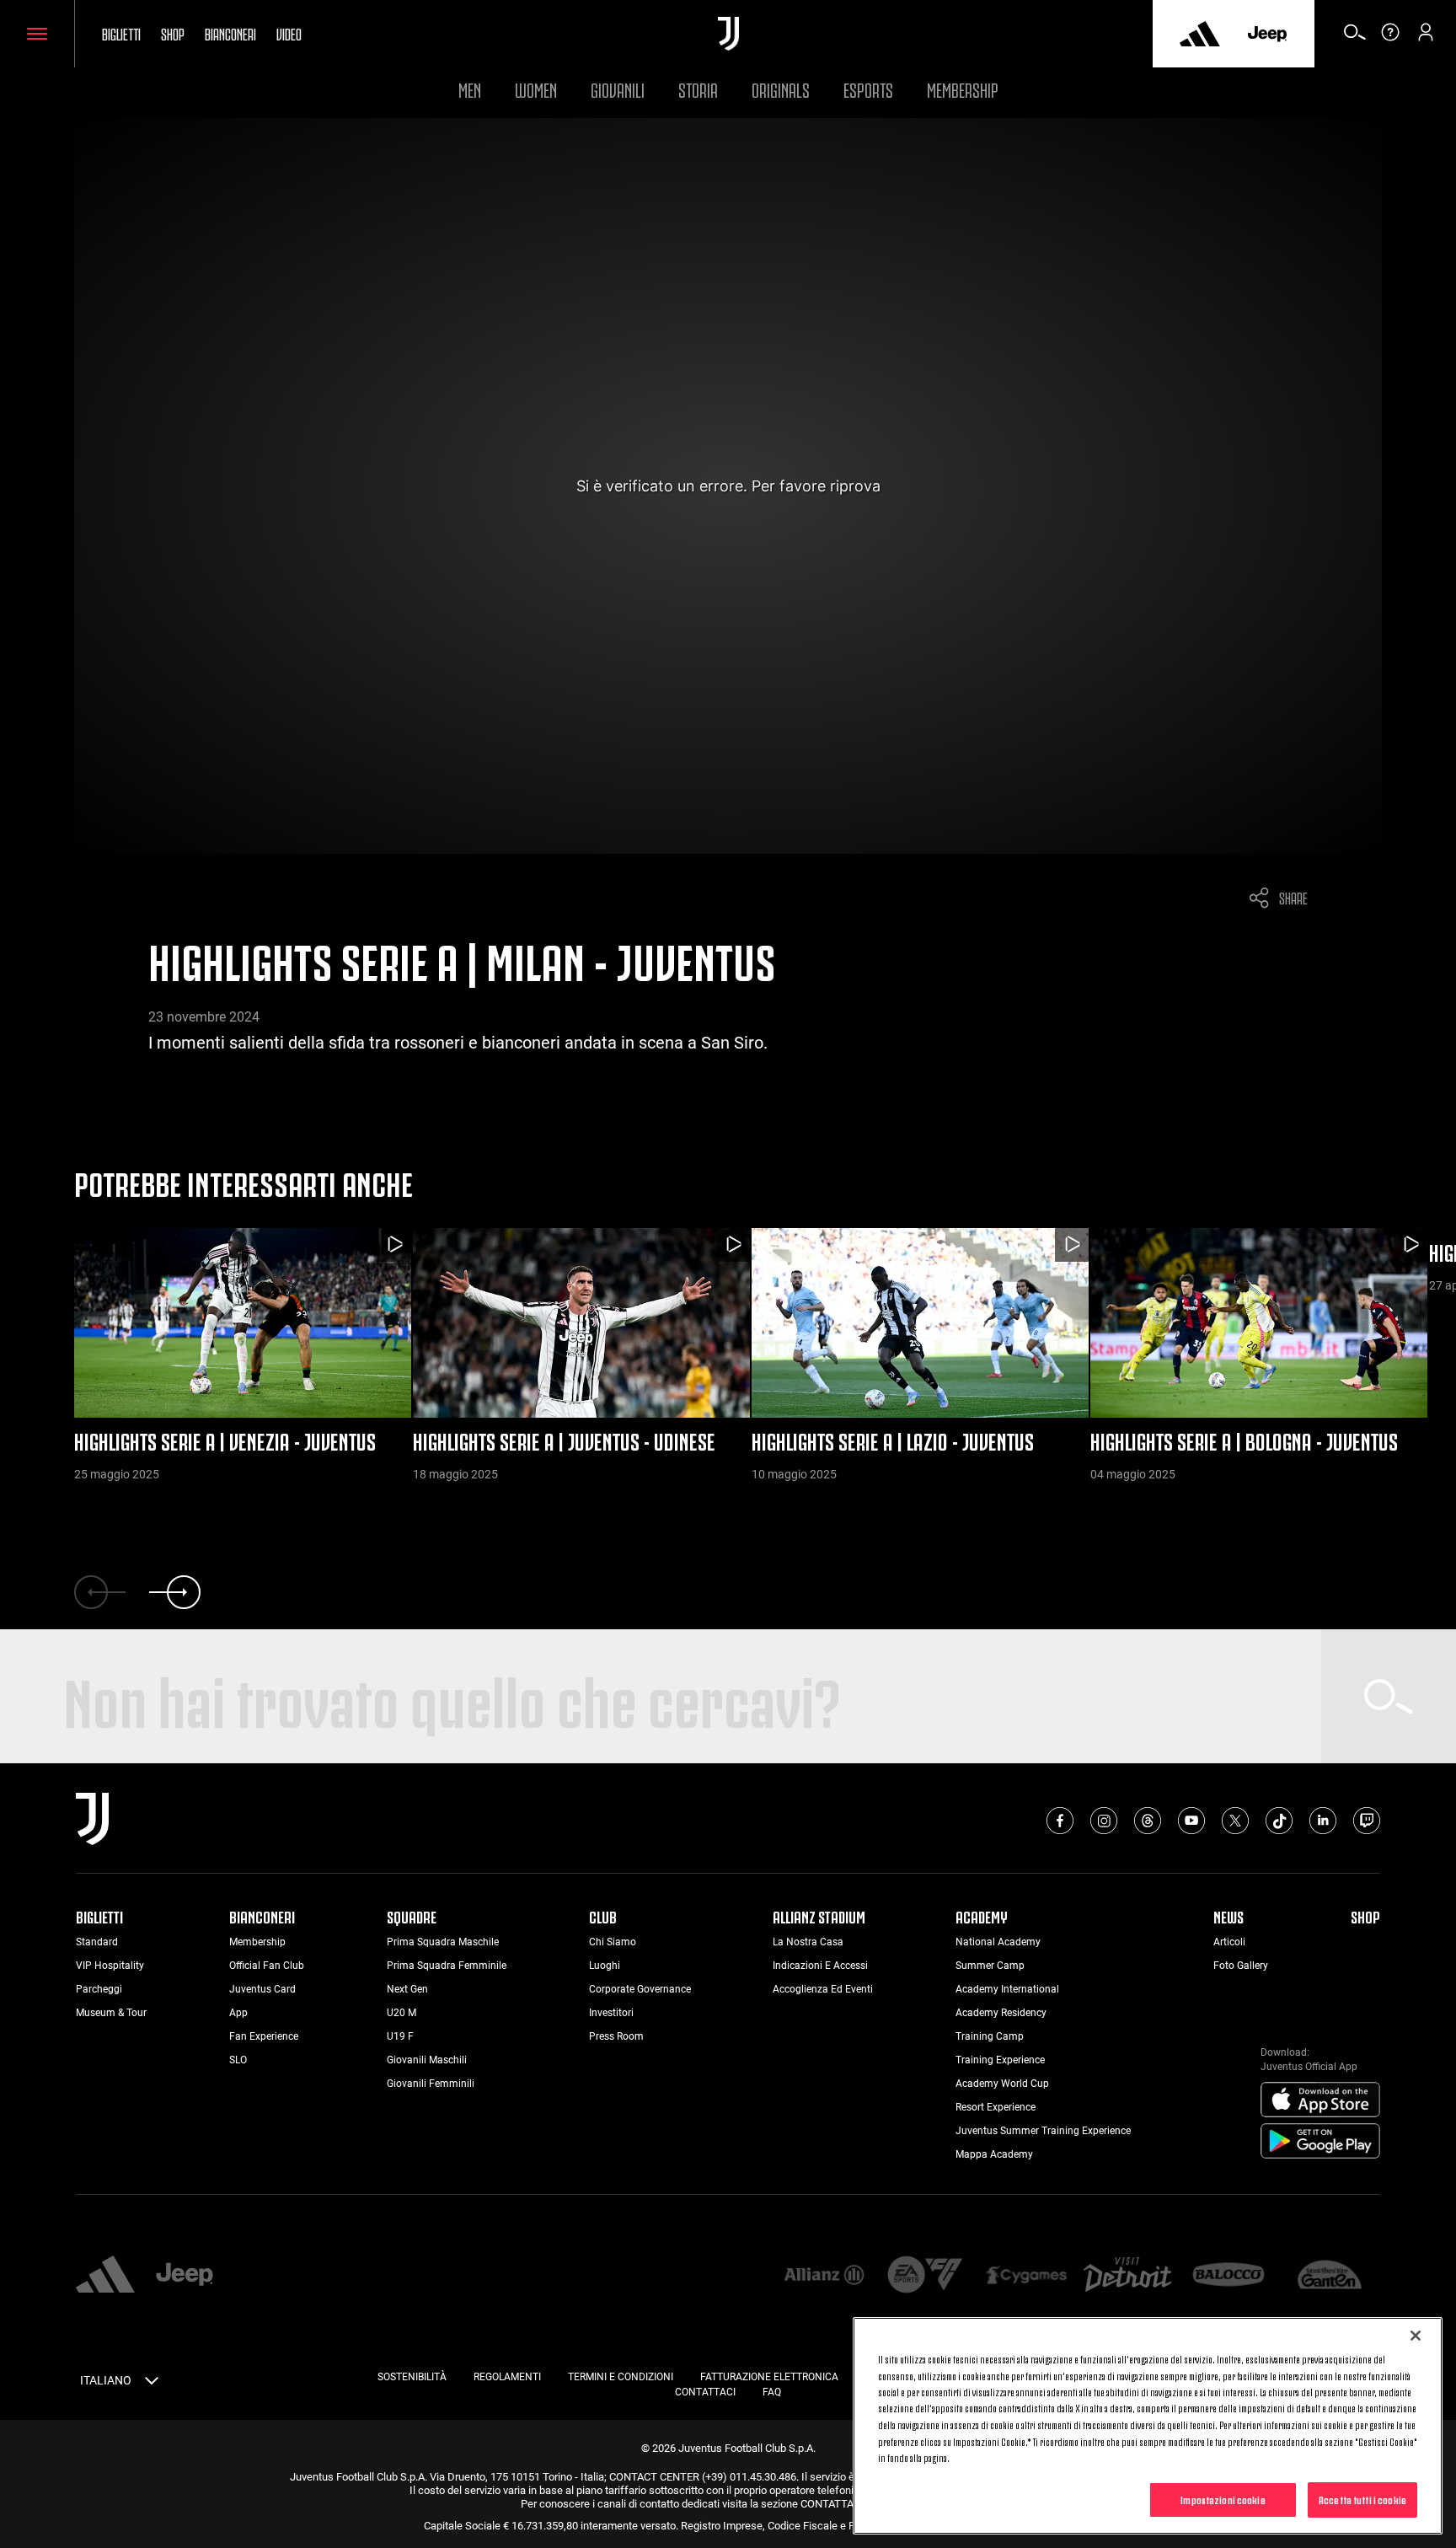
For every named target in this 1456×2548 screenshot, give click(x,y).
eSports (868, 88)
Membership (963, 88)
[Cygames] (1026, 2276)
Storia (698, 88)
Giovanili (618, 88)
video (289, 33)
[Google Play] (1320, 2142)
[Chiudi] (1416, 2336)
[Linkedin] (1323, 1821)
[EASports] (925, 2276)
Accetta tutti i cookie (1362, 2499)
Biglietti (121, 33)
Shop (173, 33)
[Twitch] (1367, 1821)
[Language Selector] (152, 2384)
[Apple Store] (1320, 2100)
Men (470, 88)
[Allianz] (824, 2276)
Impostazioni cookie (1223, 2499)
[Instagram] (1104, 1821)
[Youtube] (1191, 1821)
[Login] (1426, 38)
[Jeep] (1267, 34)
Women (536, 88)
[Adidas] (1200, 34)
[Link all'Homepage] (728, 34)
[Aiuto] (1390, 38)
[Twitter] (1235, 1821)
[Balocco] (1228, 2276)
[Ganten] (1330, 2276)
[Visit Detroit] (1127, 2277)
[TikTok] (1279, 1821)
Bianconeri (230, 33)
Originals (781, 88)
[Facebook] (1060, 1821)
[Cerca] (1355, 38)
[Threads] (1148, 1821)
